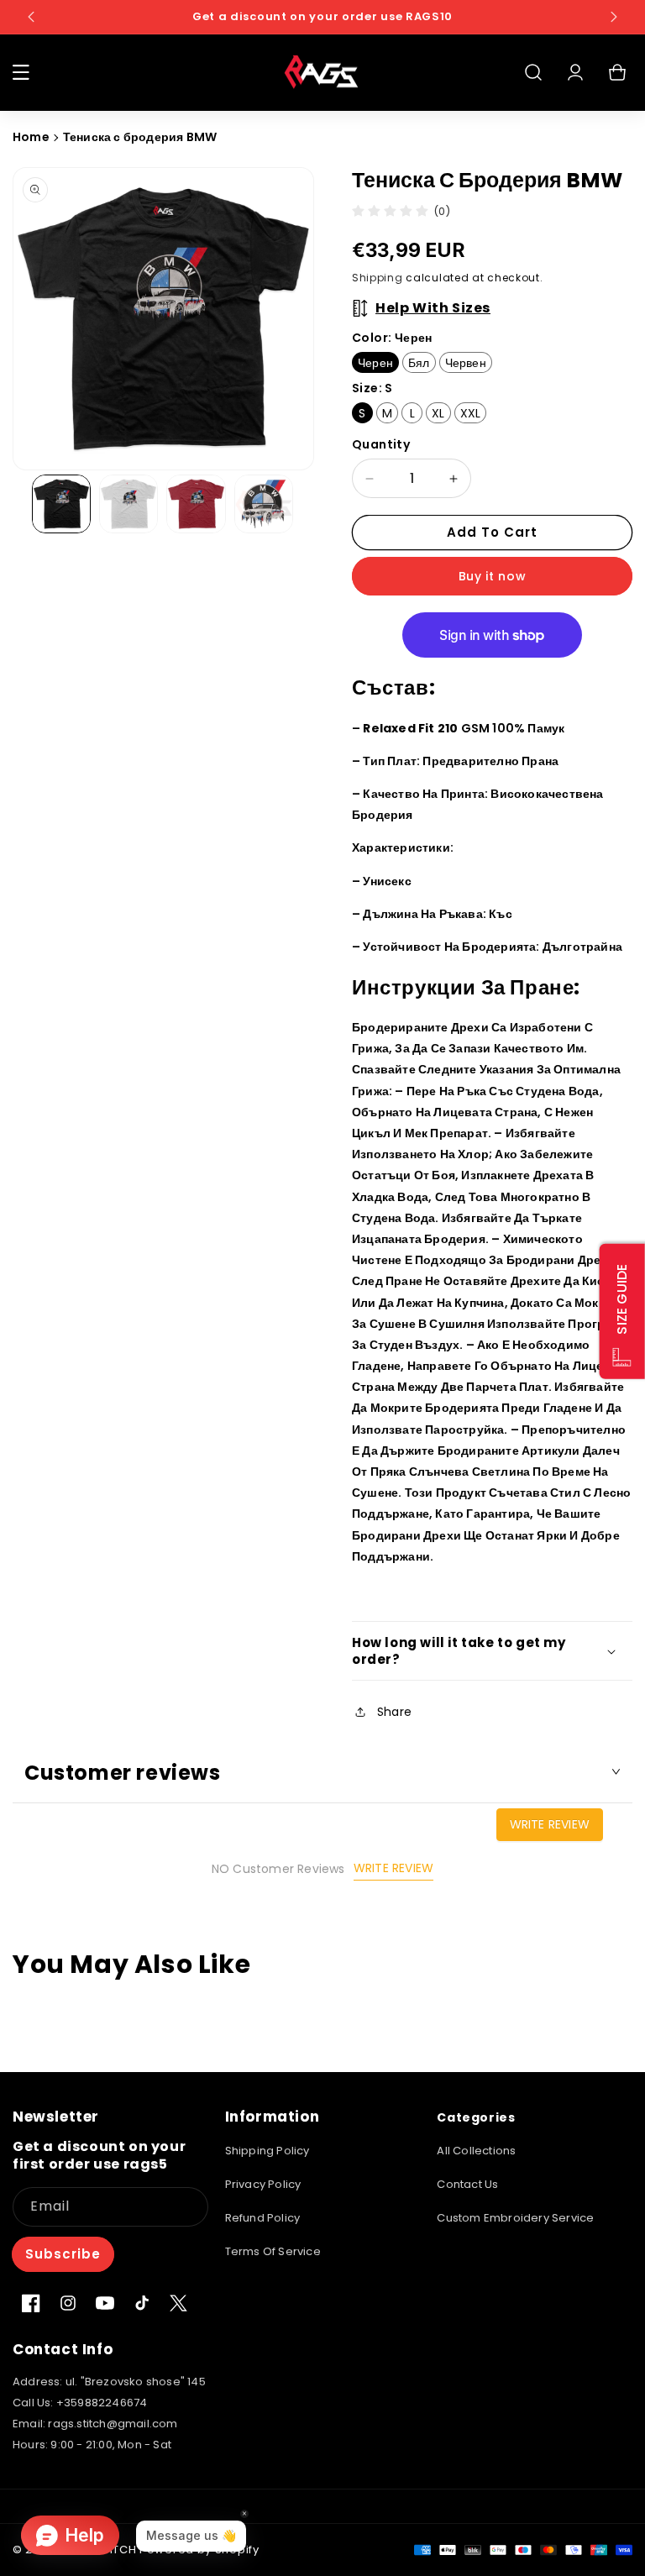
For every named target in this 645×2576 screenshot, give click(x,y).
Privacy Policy (263, 2184)
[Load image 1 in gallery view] (61, 504)
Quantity (381, 444)
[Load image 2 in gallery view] (128, 504)
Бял (419, 363)
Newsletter (56, 2117)
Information (273, 2117)
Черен (375, 363)
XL (438, 413)
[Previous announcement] (31, 17)
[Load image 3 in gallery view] (196, 504)
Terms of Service (273, 2251)
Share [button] (394, 1712)
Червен (466, 363)
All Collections (476, 2151)
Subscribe (63, 2254)
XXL (471, 413)
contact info (63, 2349)
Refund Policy (263, 2218)
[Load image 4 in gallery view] (264, 504)
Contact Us (467, 2184)
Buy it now (493, 576)
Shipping (378, 278)
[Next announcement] (614, 17)
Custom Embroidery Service (515, 2218)
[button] (21, 72)
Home (31, 137)
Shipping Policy (267, 2151)
